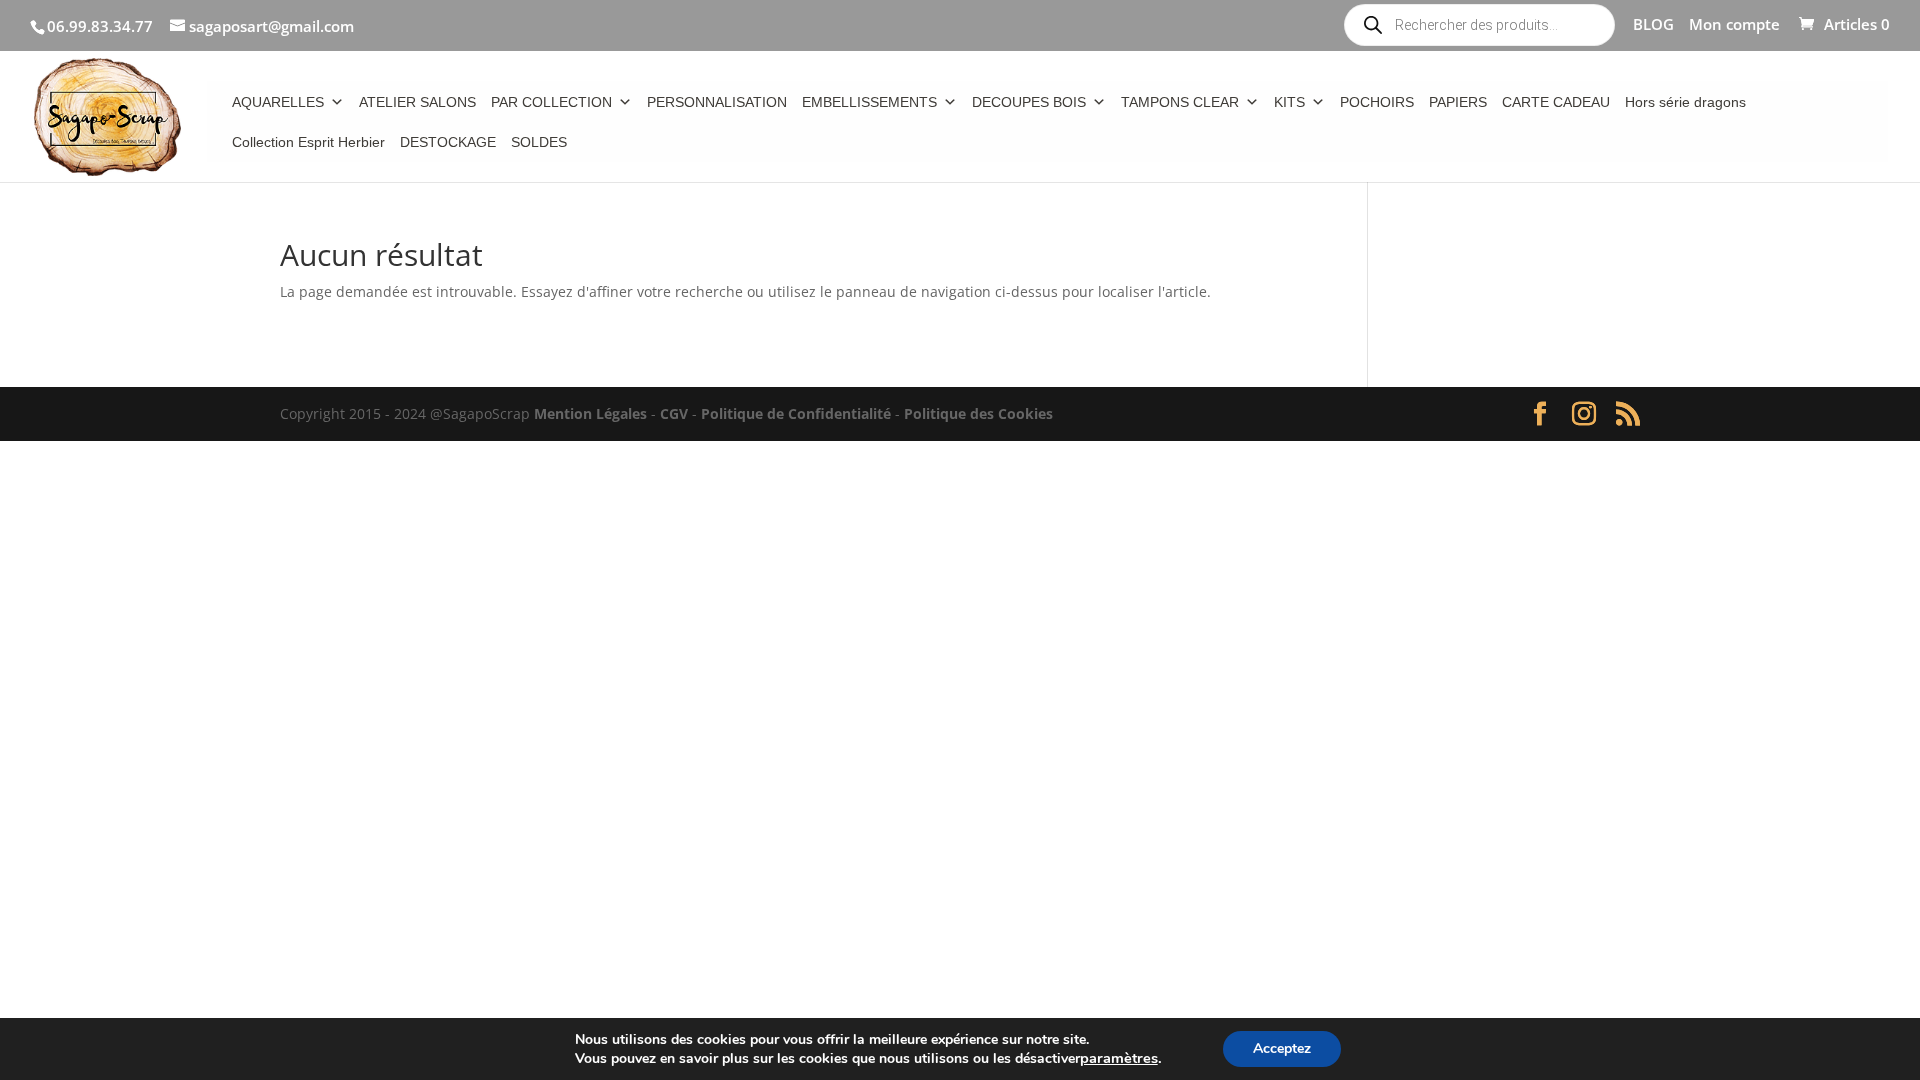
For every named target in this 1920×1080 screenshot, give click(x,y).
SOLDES (539, 142)
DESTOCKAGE (448, 142)
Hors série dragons (1685, 102)
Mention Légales (590, 413)
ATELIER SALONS (417, 102)
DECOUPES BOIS (1029, 102)
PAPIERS (1458, 102)
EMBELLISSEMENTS (869, 102)
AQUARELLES (278, 102)
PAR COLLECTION (551, 102)
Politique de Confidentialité (796, 413)
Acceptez (1282, 1048)
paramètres (1119, 1058)
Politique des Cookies (978, 413)
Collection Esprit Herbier (308, 142)
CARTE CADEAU (1556, 102)
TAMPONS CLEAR (1180, 102)
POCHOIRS (1377, 102)
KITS (1289, 102)
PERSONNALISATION (717, 102)
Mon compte (1734, 25)
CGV (674, 413)
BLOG (1653, 25)
